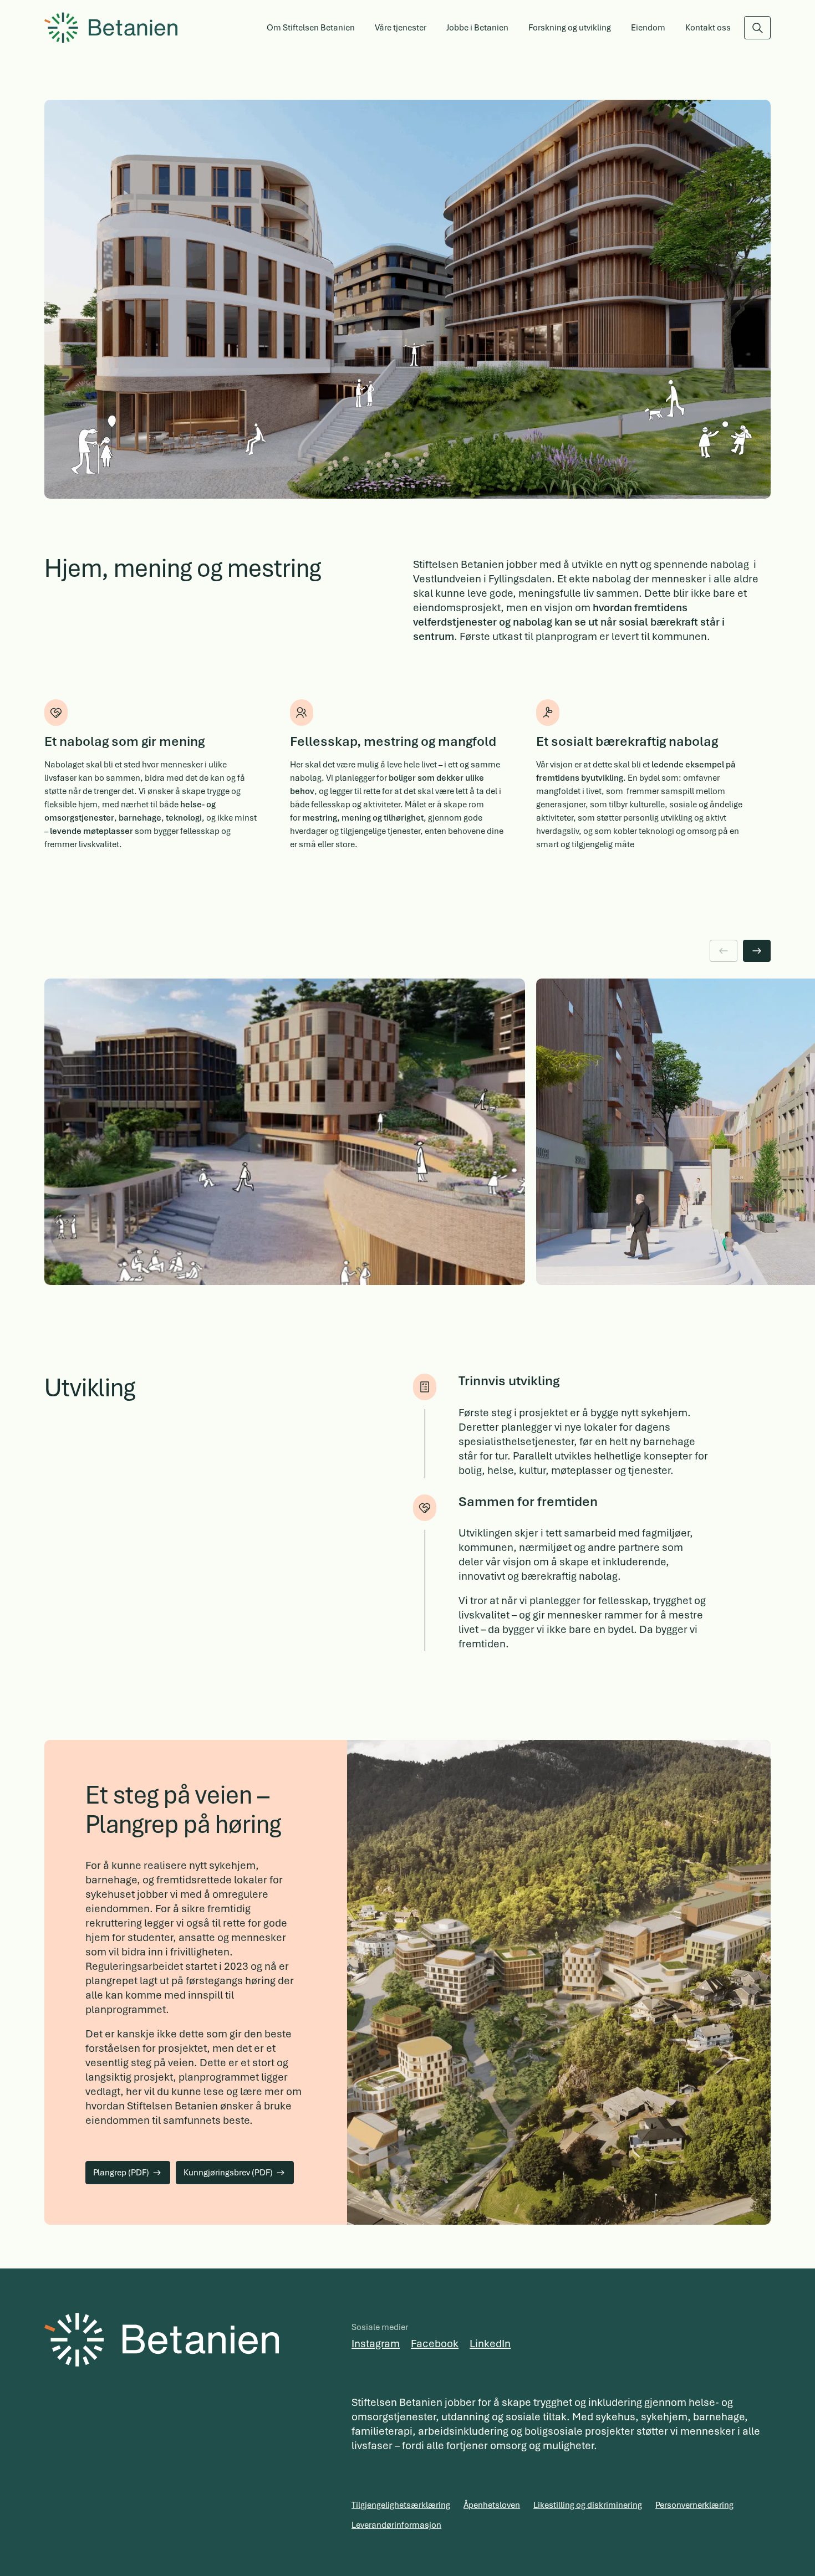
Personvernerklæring (694, 2505)
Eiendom (648, 28)
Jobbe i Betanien (477, 28)
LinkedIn (490, 2344)
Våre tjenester (401, 28)
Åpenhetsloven (492, 2505)
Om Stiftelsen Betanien (311, 28)
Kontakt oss (708, 28)
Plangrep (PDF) (121, 2173)
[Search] (757, 28)
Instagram (376, 2344)
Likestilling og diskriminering (588, 2505)
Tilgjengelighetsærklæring (401, 2505)
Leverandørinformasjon (396, 2525)
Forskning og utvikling (570, 28)
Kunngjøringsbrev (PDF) (228, 2173)
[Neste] (757, 951)
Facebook (435, 2344)
